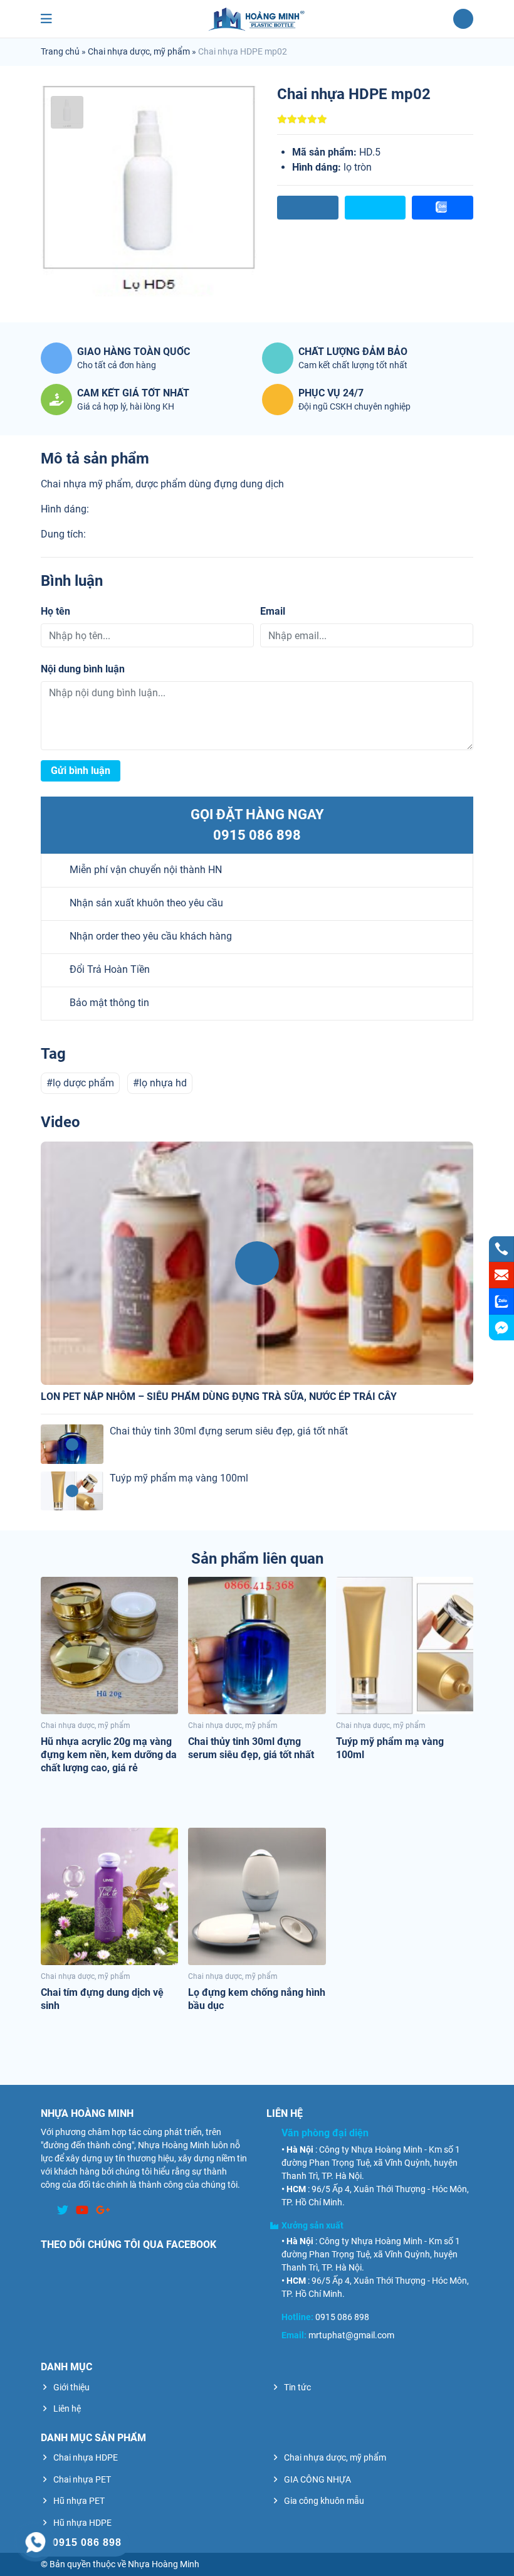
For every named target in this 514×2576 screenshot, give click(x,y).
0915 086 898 (257, 835)
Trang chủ (60, 51)
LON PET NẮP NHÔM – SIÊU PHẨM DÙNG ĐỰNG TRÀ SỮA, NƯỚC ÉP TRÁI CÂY (219, 1397)
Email (273, 611)
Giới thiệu (71, 2387)
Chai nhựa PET (82, 2479)
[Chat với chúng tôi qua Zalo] (501, 1301)
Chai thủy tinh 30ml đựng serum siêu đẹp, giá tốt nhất (229, 1431)
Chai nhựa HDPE (86, 2457)
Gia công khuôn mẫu (324, 2501)
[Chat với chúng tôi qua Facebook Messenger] (501, 1328)
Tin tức (297, 2387)
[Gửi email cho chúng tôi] (501, 1275)
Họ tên (55, 611)
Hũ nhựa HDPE (82, 2523)
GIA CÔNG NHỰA (317, 2479)
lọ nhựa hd (163, 1083)
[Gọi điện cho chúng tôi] (501, 1249)
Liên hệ (67, 2409)
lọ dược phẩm (83, 1083)
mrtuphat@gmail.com (351, 2335)
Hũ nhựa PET (79, 2501)
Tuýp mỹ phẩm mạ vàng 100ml (179, 1478)
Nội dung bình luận (83, 669)
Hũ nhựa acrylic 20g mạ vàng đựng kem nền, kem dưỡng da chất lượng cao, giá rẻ (109, 1755)
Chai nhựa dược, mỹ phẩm (139, 51)
